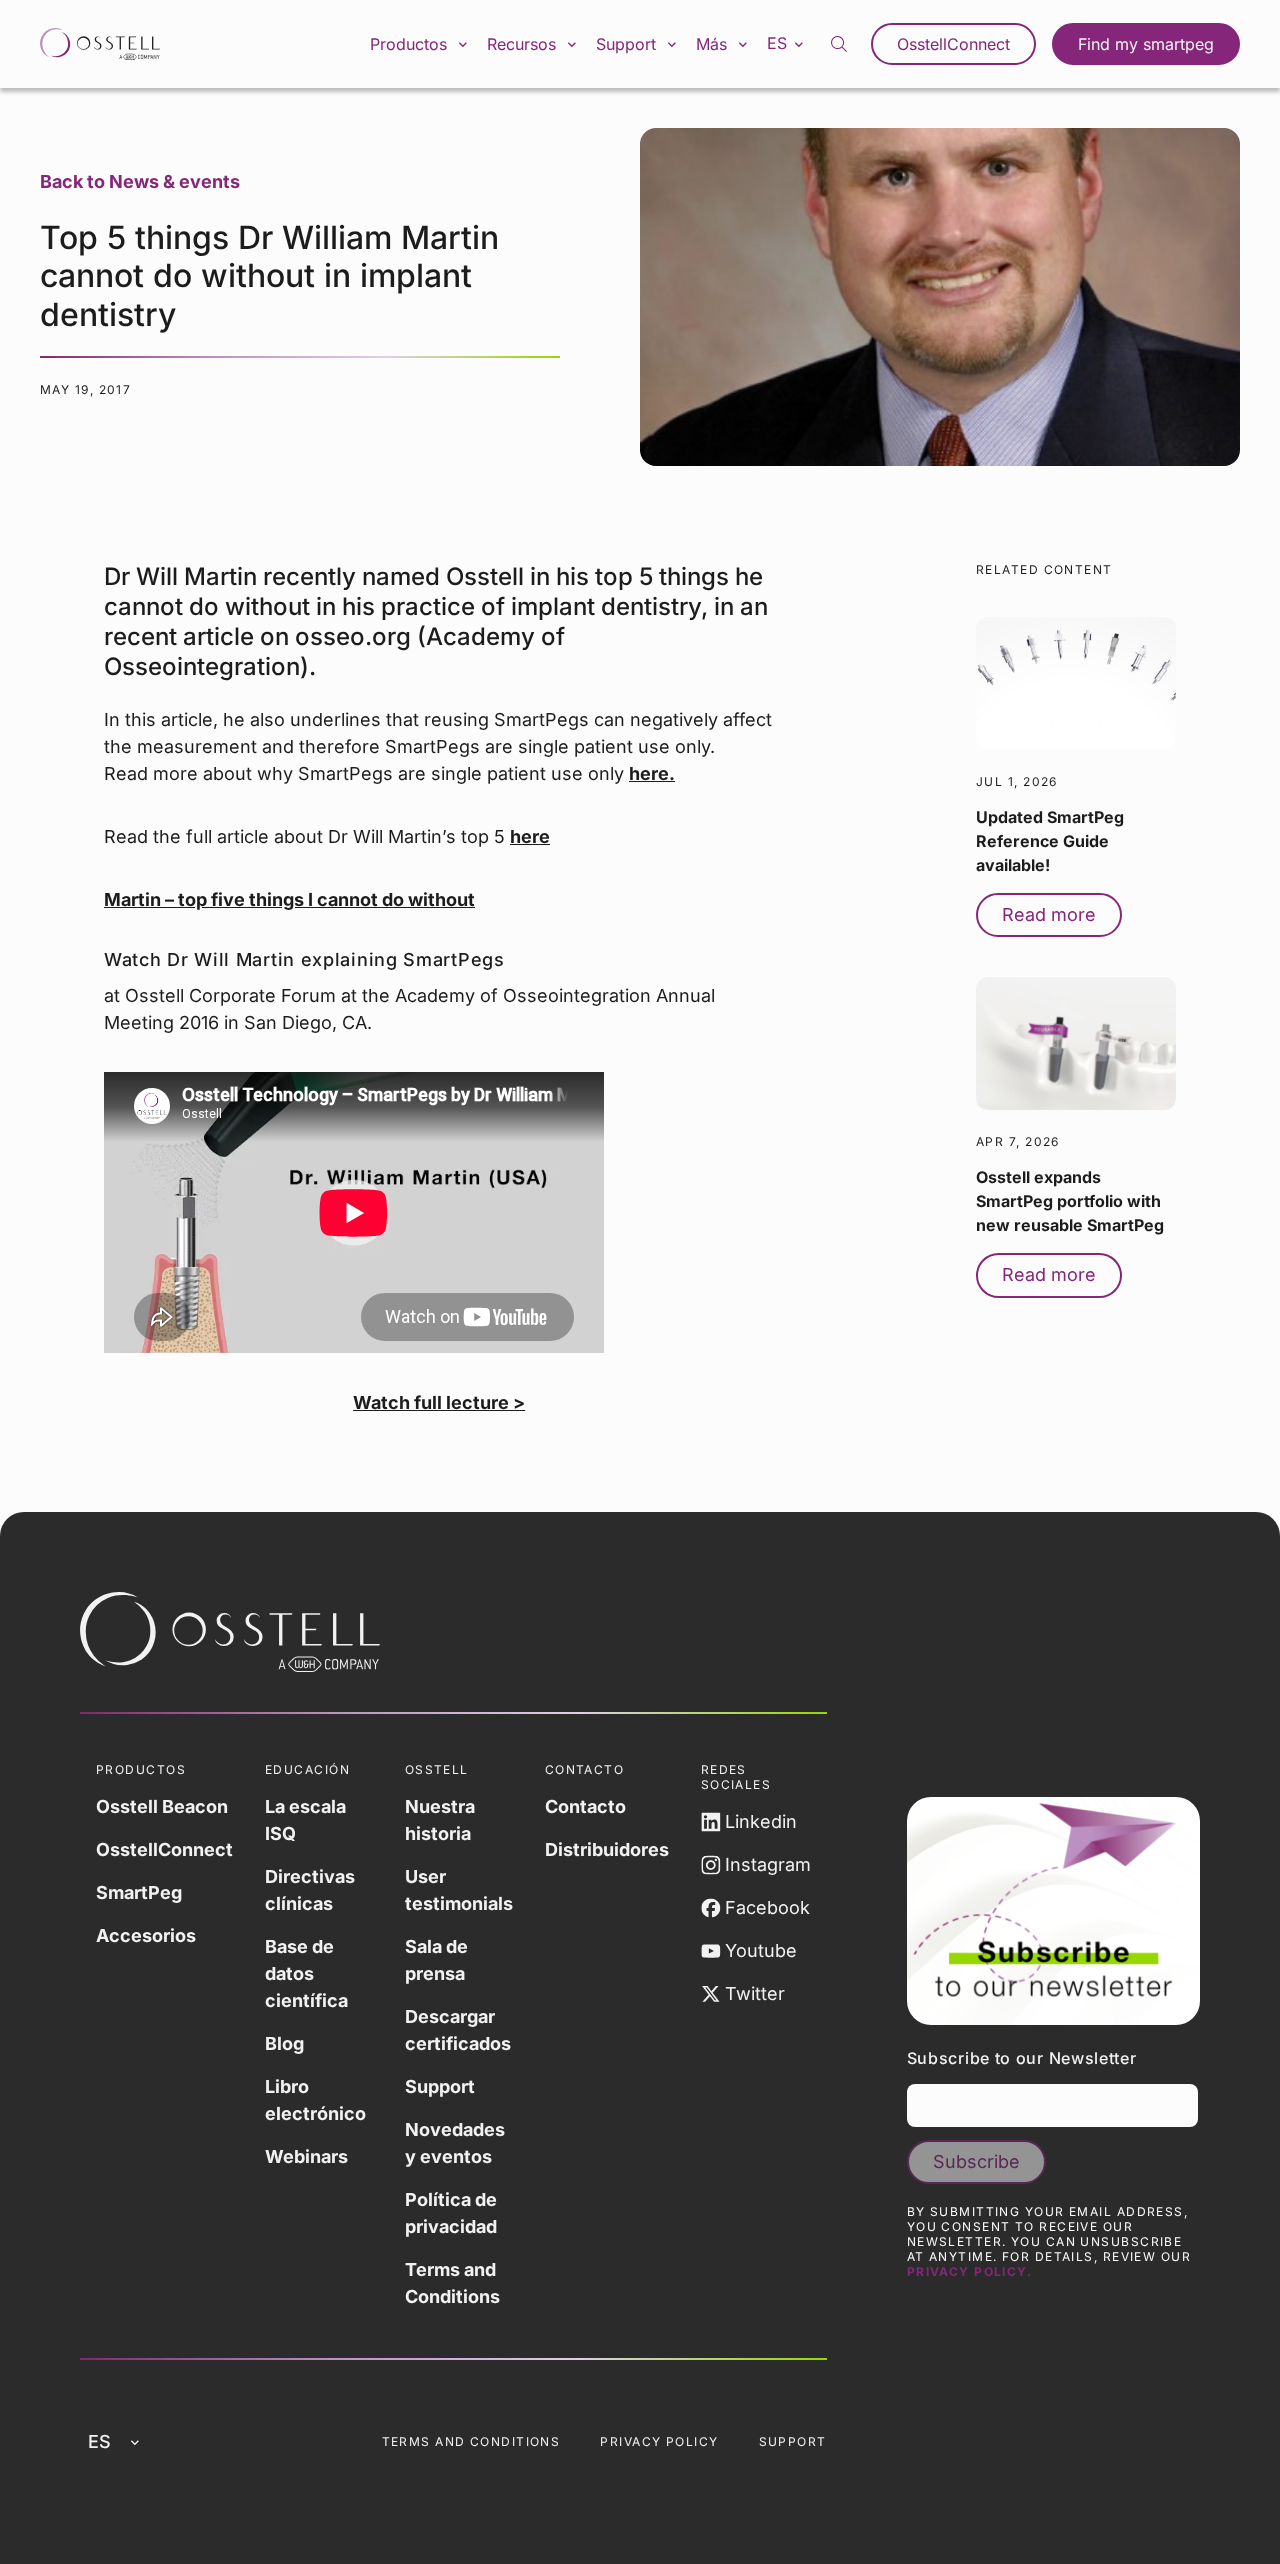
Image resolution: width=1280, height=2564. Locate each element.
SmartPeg (139, 1892)
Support (440, 2086)
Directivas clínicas (310, 1890)
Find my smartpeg (1146, 44)
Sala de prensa (436, 1960)
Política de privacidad (451, 2213)
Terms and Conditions (452, 2283)
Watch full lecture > (439, 1402)
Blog (284, 2043)
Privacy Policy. (970, 2271)
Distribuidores (607, 1849)
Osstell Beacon (162, 1806)
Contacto (585, 1806)
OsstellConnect (953, 44)
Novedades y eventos (455, 2143)
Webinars (306, 2156)
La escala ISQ (305, 1820)
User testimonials (459, 1890)
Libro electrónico (315, 2100)
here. (652, 773)
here (530, 836)
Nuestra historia (440, 1820)
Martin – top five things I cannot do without (289, 899)
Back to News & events (140, 181)
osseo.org (353, 636)
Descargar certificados (458, 2030)
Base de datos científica (306, 1973)
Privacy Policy (659, 2441)
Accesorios (146, 1935)
